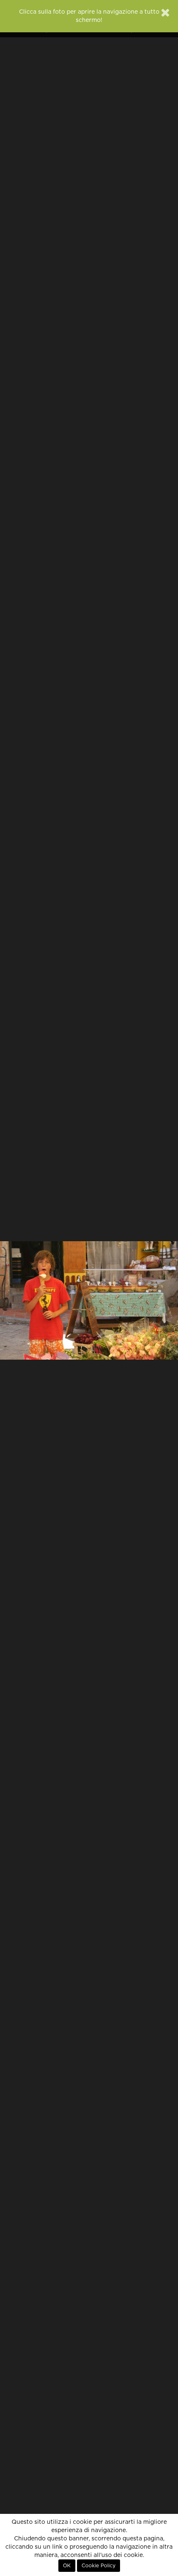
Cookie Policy (99, 2566)
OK (67, 2566)
